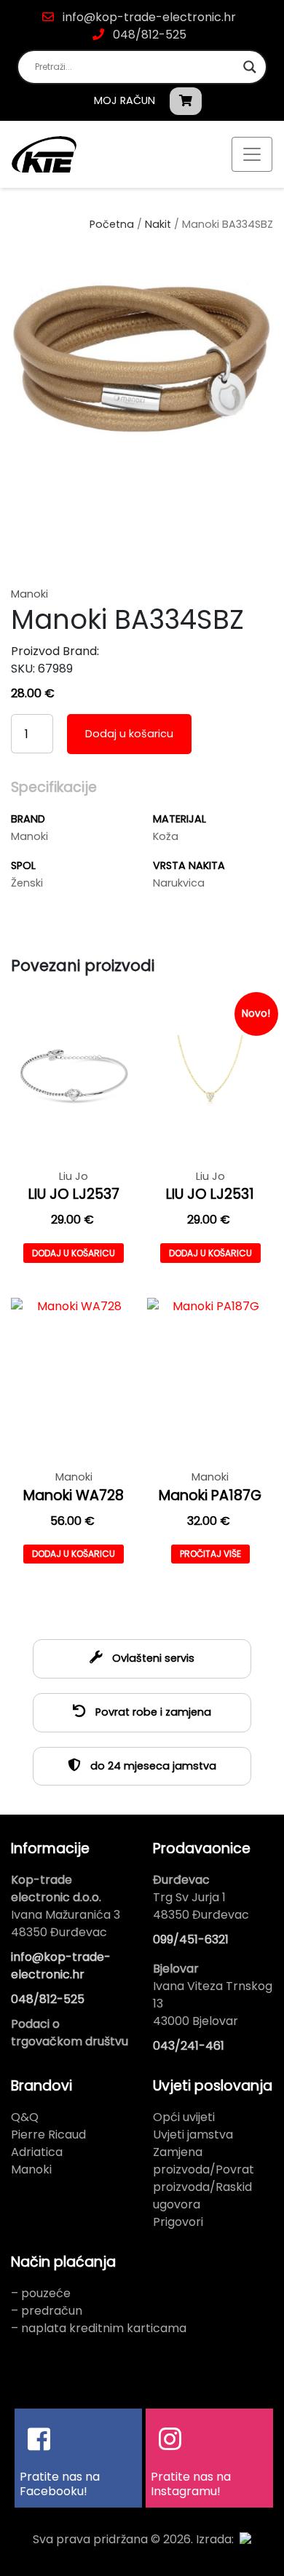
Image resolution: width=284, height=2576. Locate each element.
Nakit (158, 224)
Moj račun (125, 100)
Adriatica (37, 2152)
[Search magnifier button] (250, 67)
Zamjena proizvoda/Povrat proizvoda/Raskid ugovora (204, 2178)
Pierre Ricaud (48, 2135)
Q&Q (25, 2117)
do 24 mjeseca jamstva (152, 1766)
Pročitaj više (210, 1554)
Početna (112, 224)
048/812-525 (148, 35)
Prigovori (178, 2222)
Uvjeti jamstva (193, 2135)
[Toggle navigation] (252, 154)
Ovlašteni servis (152, 1658)
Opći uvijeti (184, 2117)
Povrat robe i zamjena (152, 1712)
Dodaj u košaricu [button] (74, 1253)
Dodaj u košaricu (129, 734)
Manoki (31, 2169)
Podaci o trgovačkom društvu (70, 2033)
